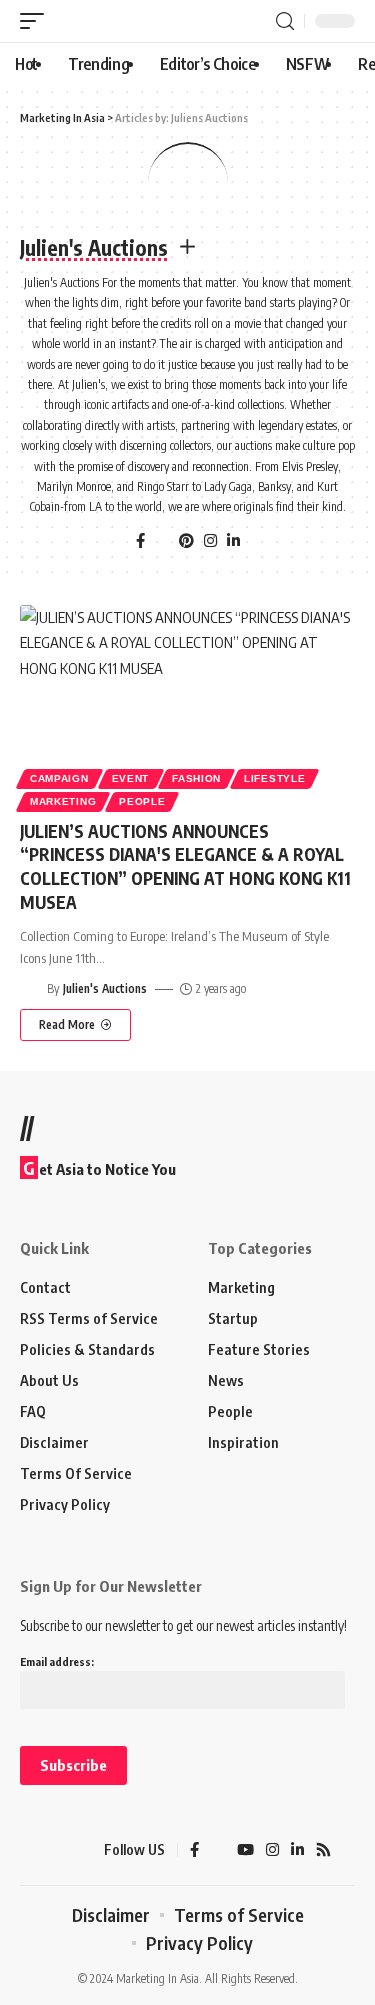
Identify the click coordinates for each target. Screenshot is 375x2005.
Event (131, 778)
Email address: (57, 1661)
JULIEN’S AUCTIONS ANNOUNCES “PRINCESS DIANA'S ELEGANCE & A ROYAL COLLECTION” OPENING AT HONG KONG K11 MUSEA (185, 866)
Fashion (196, 778)
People (142, 801)
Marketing (63, 801)
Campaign (59, 778)
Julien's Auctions (105, 988)
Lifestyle (274, 778)
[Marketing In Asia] (55, 1850)
